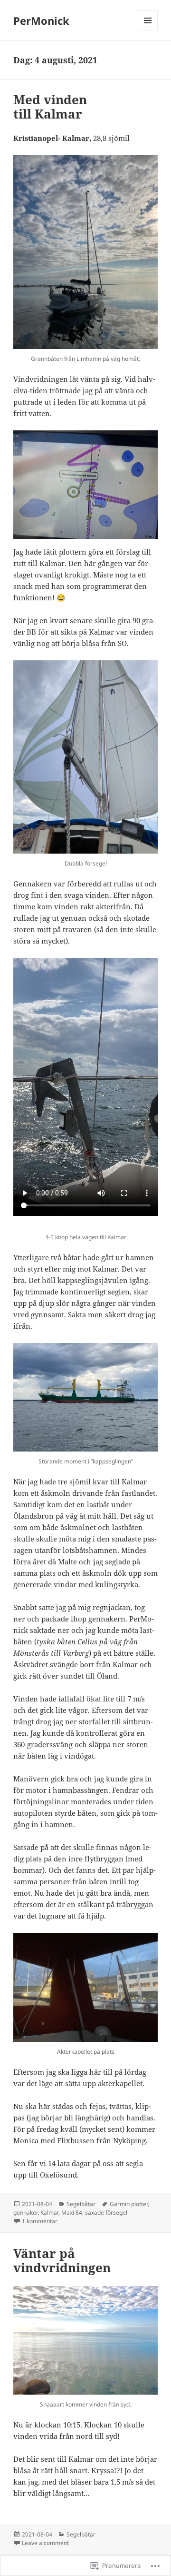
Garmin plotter (129, 2204)
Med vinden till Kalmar (50, 107)
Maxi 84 (72, 2213)
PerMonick (41, 20)
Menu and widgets (148, 30)
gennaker (25, 2213)
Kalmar (49, 2213)
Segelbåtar (81, 2204)
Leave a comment (45, 2543)
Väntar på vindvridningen (62, 2260)
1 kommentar (40, 2221)
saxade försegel (106, 2213)
